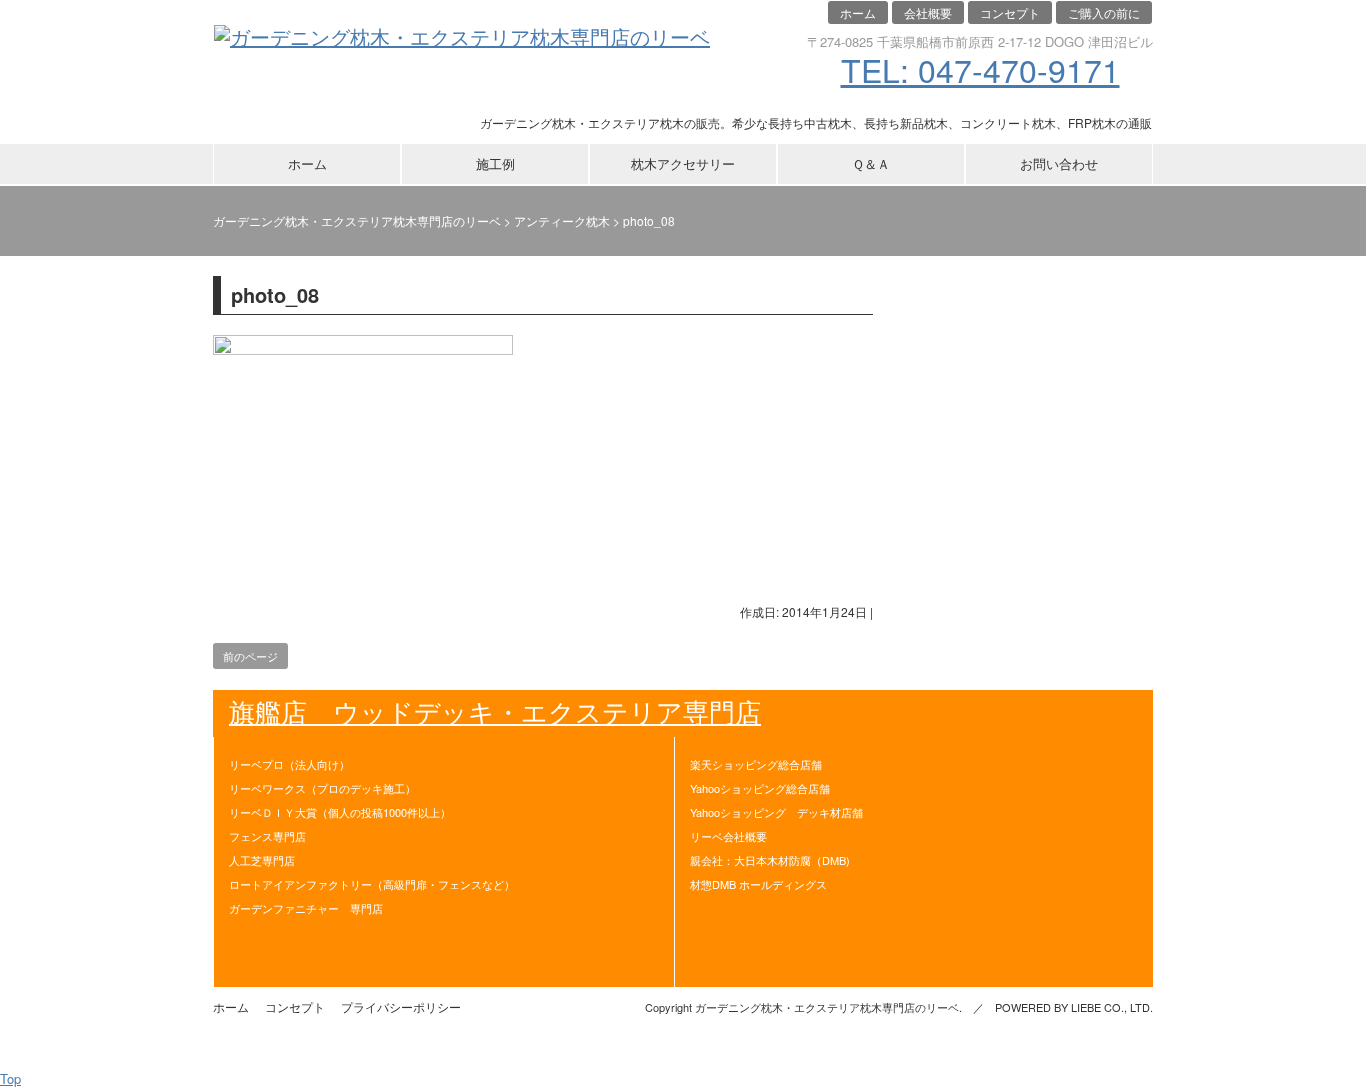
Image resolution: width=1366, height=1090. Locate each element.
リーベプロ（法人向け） (289, 764)
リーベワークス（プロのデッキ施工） (322, 788)
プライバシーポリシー (401, 1006)
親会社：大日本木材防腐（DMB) (770, 860)
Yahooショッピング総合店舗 (760, 788)
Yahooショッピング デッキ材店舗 (776, 812)
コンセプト (1010, 12)
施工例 (495, 163)
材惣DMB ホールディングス (758, 884)
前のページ (250, 656)
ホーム (858, 12)
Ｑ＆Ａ (871, 163)
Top (10, 1078)
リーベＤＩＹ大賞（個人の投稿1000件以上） (340, 812)
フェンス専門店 (267, 836)
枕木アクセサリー (683, 163)
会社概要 (928, 12)
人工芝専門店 (262, 860)
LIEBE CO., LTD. (1112, 1007)
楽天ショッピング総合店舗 (756, 764)
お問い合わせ (1059, 163)
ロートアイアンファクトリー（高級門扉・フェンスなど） (372, 884)
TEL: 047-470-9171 (980, 69)
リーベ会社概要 (728, 836)
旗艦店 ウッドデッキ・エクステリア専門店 (495, 711)
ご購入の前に (1104, 12)
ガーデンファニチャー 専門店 (306, 908)
